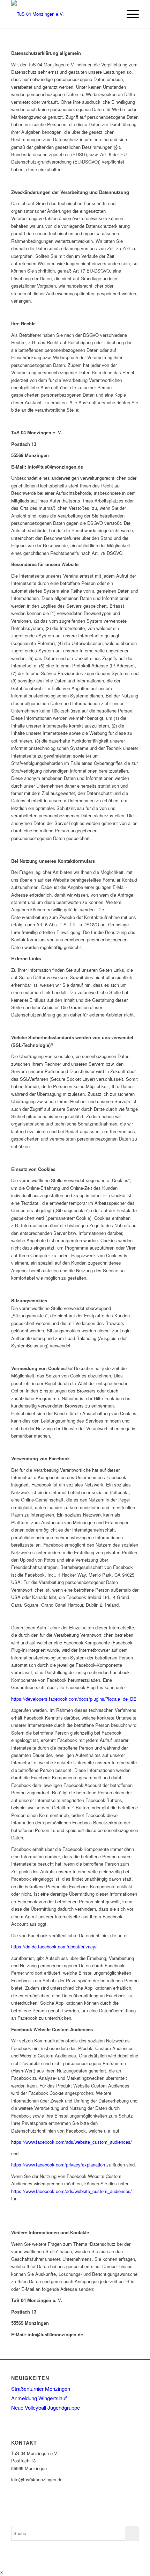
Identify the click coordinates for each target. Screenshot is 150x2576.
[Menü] (129, 14)
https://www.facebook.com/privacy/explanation (58, 2165)
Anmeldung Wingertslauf (39, 2398)
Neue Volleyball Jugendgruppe (46, 2407)
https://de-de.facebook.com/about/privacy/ (54, 1947)
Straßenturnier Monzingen (41, 2389)
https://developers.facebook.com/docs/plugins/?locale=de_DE (74, 1699)
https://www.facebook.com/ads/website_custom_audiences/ (72, 2142)
